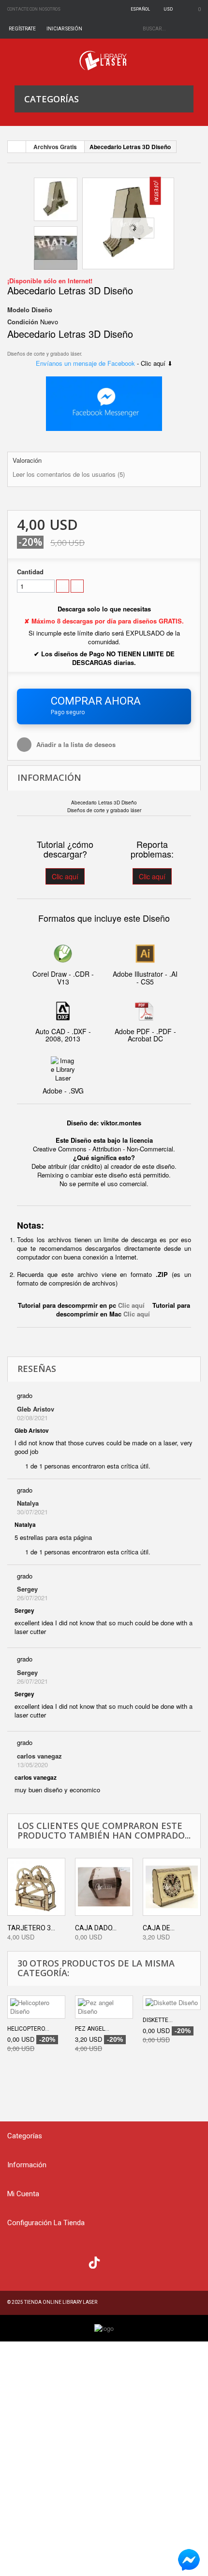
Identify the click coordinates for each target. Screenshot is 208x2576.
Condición (23, 322)
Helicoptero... (28, 2029)
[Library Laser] (104, 61)
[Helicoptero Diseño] (36, 2007)
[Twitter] (37, 2261)
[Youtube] (75, 2261)
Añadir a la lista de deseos (75, 744)
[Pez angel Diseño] (104, 2007)
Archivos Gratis (55, 147)
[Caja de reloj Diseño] (172, 1887)
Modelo (18, 310)
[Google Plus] (94, 2263)
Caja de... (159, 1928)
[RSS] (56, 2261)
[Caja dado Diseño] (104, 1887)
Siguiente (56, 264)
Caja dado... (96, 1928)
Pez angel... (92, 2029)
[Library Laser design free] (104, 2328)
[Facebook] (17, 2261)
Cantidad (30, 572)
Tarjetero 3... (31, 1928)
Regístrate (22, 29)
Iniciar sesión (64, 29)
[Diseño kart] (128, 223)
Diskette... (158, 2020)
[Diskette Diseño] (172, 2003)
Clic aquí (65, 876)
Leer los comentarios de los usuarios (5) (69, 474)
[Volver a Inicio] (17, 147)
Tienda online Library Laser (61, 2302)
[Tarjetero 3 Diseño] (36, 1887)
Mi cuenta (23, 2194)
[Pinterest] (114, 2261)
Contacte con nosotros (34, 9)
